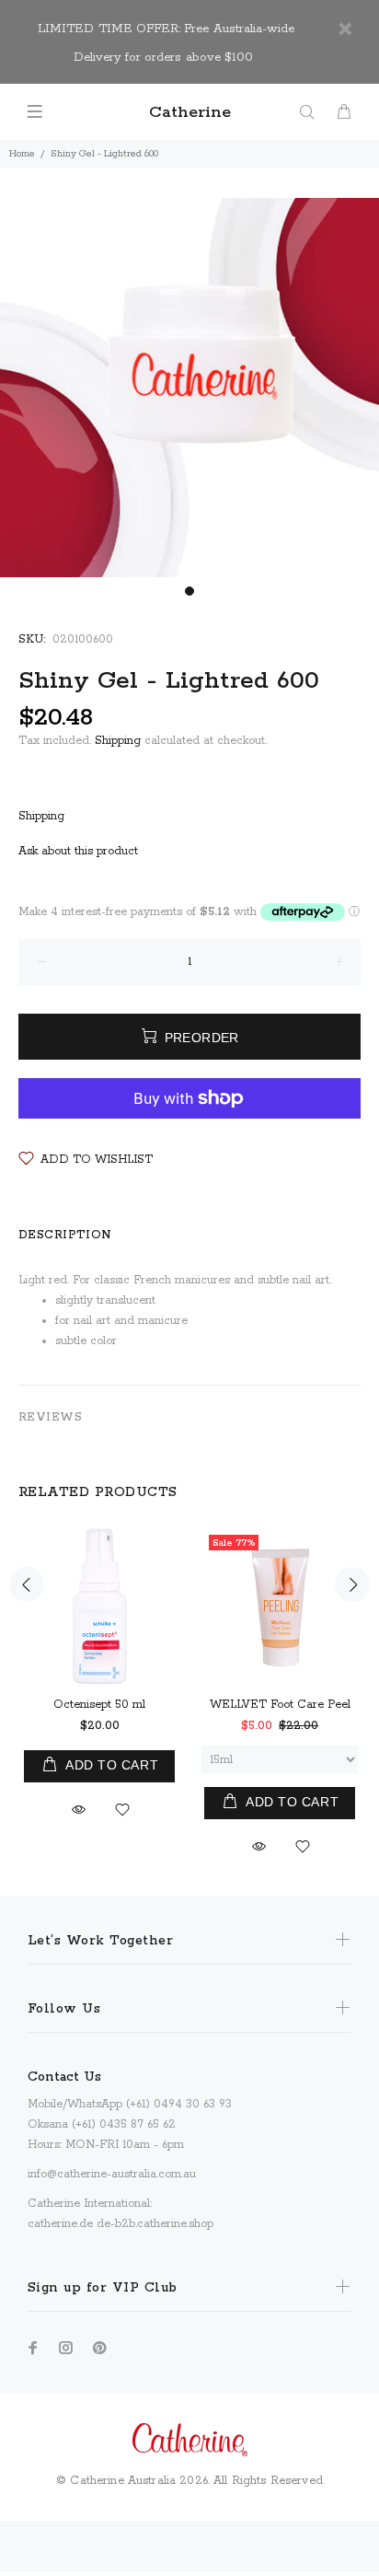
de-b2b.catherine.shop (155, 2224)
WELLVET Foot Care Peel (280, 1705)
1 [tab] (189, 591)
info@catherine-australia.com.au (112, 2174)
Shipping (118, 741)
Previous (27, 1584)
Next (352, 1584)
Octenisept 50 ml (99, 1705)
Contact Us (64, 2077)
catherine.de (60, 2224)
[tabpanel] (189, 388)
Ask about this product (78, 851)
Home (22, 154)
